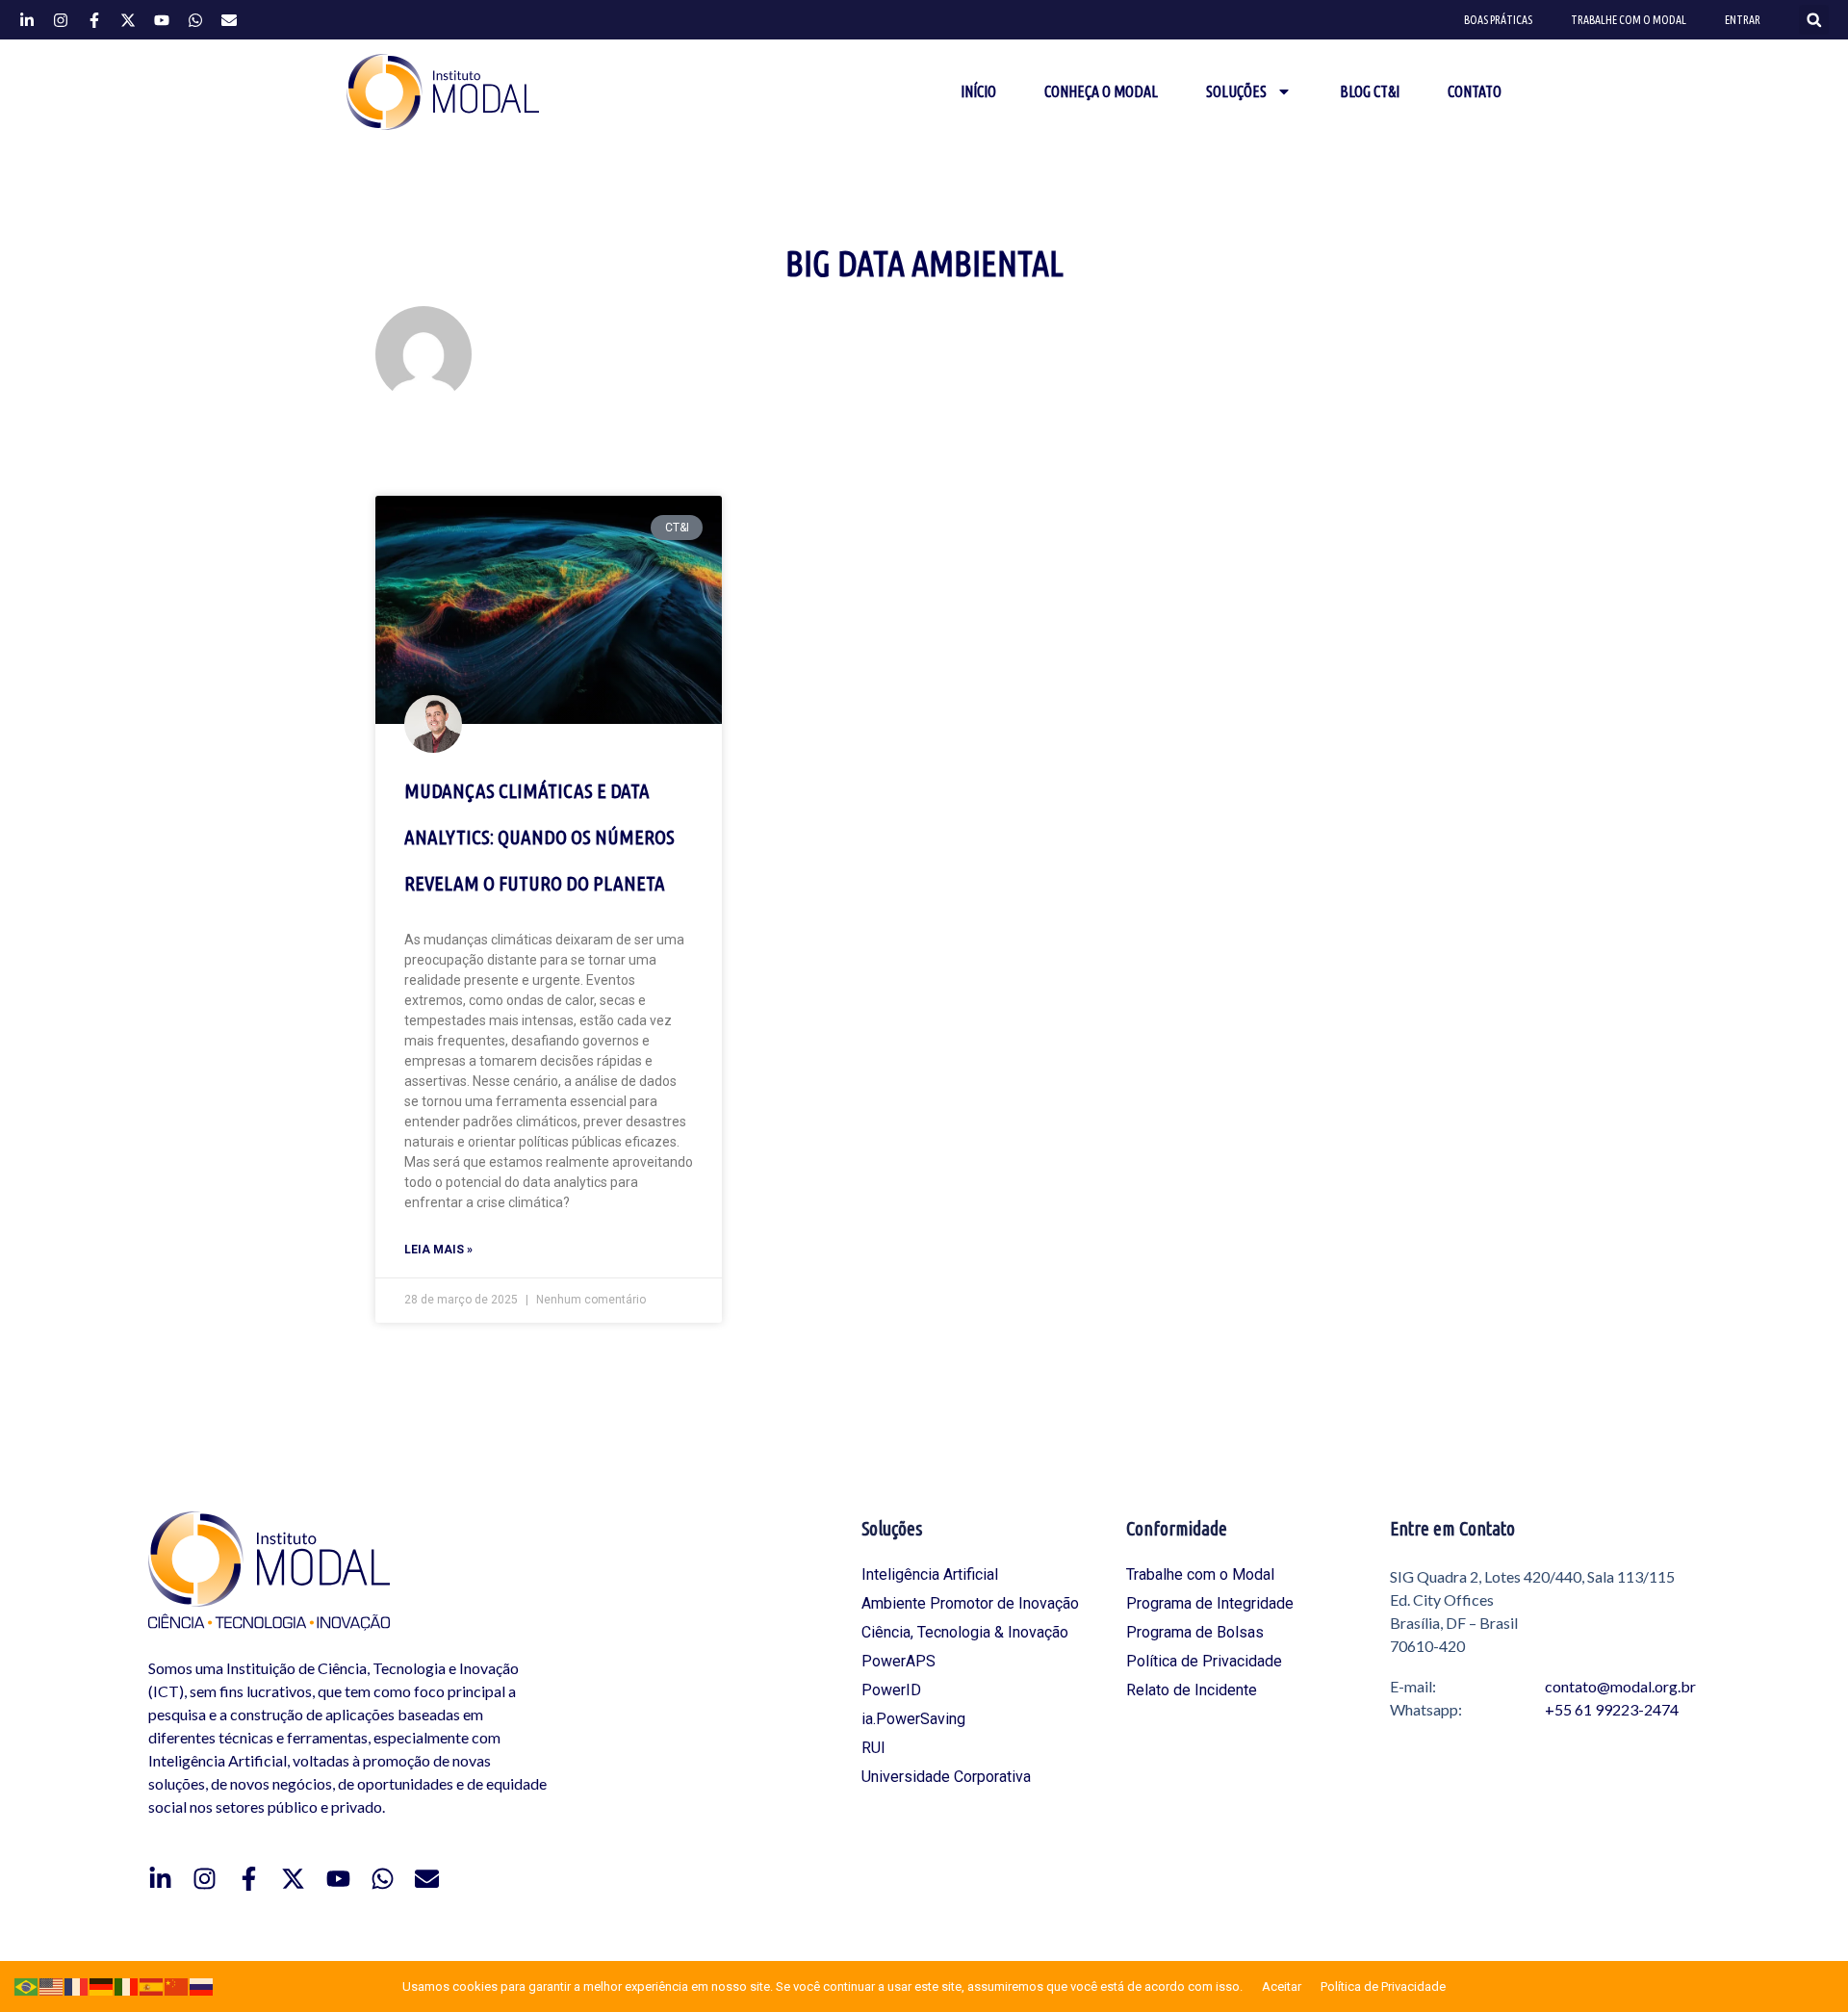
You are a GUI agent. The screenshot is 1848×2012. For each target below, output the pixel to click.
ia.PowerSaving (913, 1719)
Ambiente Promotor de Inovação (970, 1603)
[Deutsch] (102, 1986)
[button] (1814, 20)
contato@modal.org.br (1620, 1686)
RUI (873, 1748)
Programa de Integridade (1210, 1603)
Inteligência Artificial (930, 1574)
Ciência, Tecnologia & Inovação (965, 1632)
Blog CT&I (1370, 91)
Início (978, 91)
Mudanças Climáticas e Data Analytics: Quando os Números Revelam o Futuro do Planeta (539, 837)
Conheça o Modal (1101, 91)
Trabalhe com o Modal (1629, 20)
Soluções (1236, 91)
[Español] (152, 1986)
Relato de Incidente (1192, 1690)
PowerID (891, 1690)
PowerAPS (898, 1661)
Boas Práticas (1498, 20)
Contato (1475, 91)
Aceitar (1282, 1986)
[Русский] (202, 1986)
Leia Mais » (438, 1250)
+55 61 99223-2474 (1612, 1709)
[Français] (77, 1986)
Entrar (1743, 20)
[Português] (27, 1986)
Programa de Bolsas (1195, 1632)
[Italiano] (127, 1986)
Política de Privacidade (1204, 1661)
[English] (52, 1986)
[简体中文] (177, 1986)
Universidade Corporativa (946, 1777)
